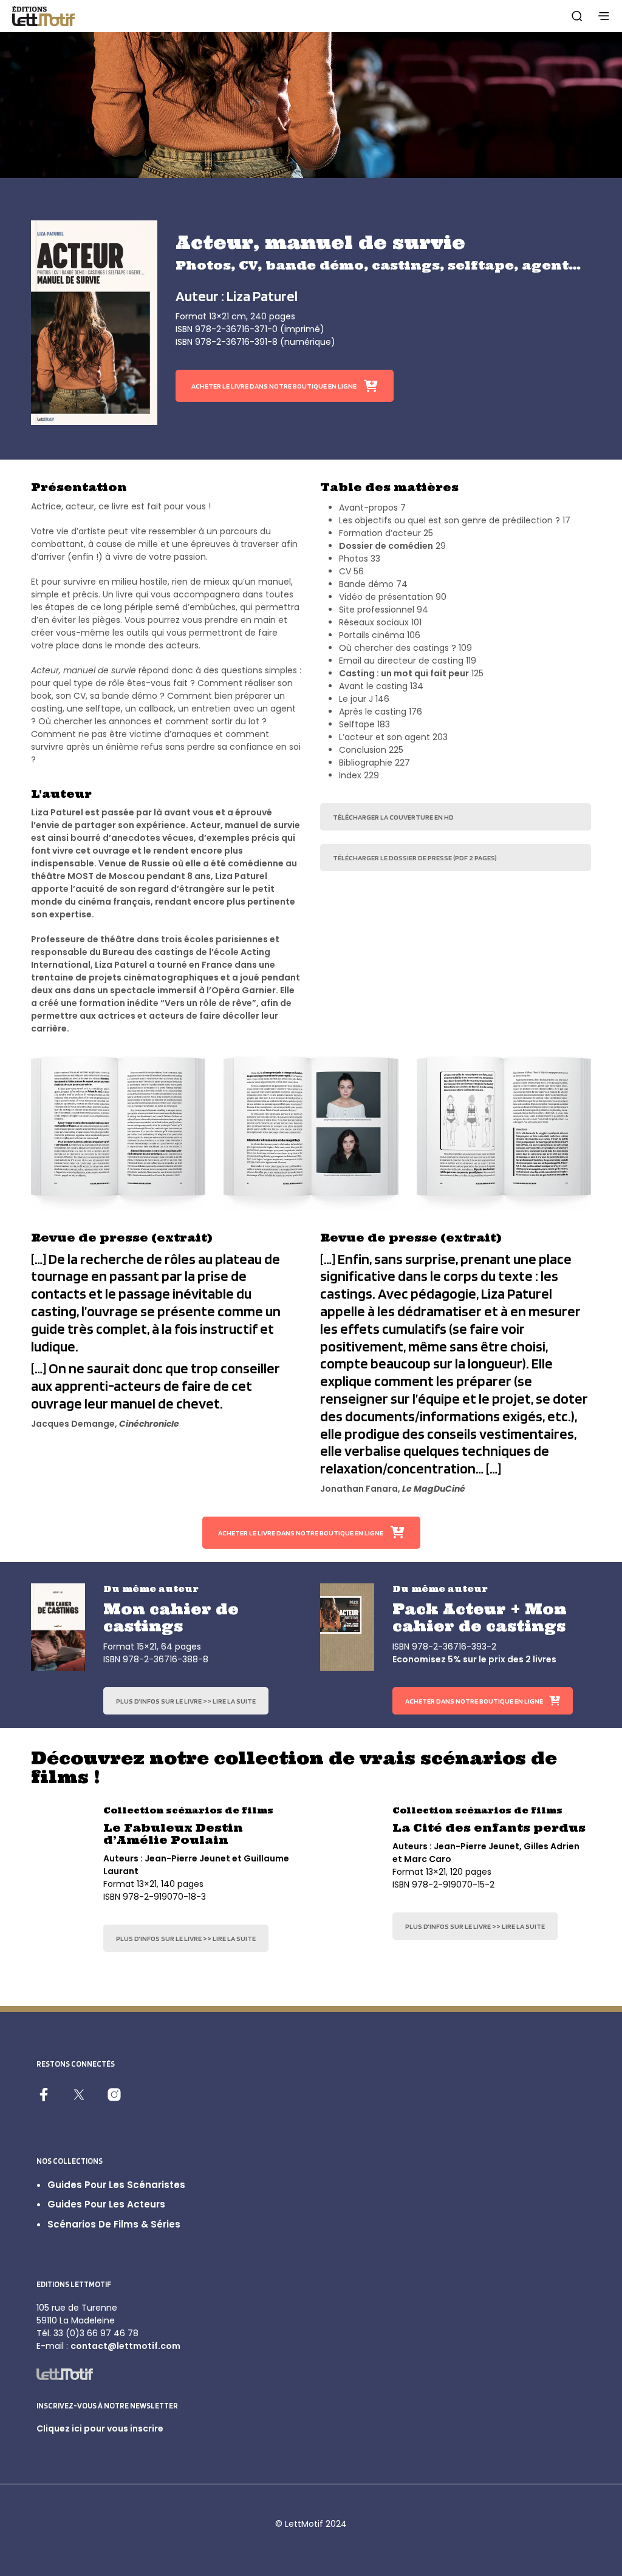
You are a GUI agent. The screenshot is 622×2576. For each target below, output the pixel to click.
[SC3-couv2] (347, 1849)
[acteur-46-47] (311, 1133)
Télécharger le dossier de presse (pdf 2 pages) (415, 858)
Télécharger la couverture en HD (393, 817)
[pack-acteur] (347, 1627)
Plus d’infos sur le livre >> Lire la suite (186, 1701)
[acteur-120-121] (118, 1133)
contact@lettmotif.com (125, 2346)
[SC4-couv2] (58, 1849)
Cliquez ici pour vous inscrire (100, 2428)
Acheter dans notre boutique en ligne (474, 1701)
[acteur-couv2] (94, 323)
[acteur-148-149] (504, 1133)
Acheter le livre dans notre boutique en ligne (274, 386)
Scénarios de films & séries (114, 2224)
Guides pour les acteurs (106, 2204)
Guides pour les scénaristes (116, 2185)
